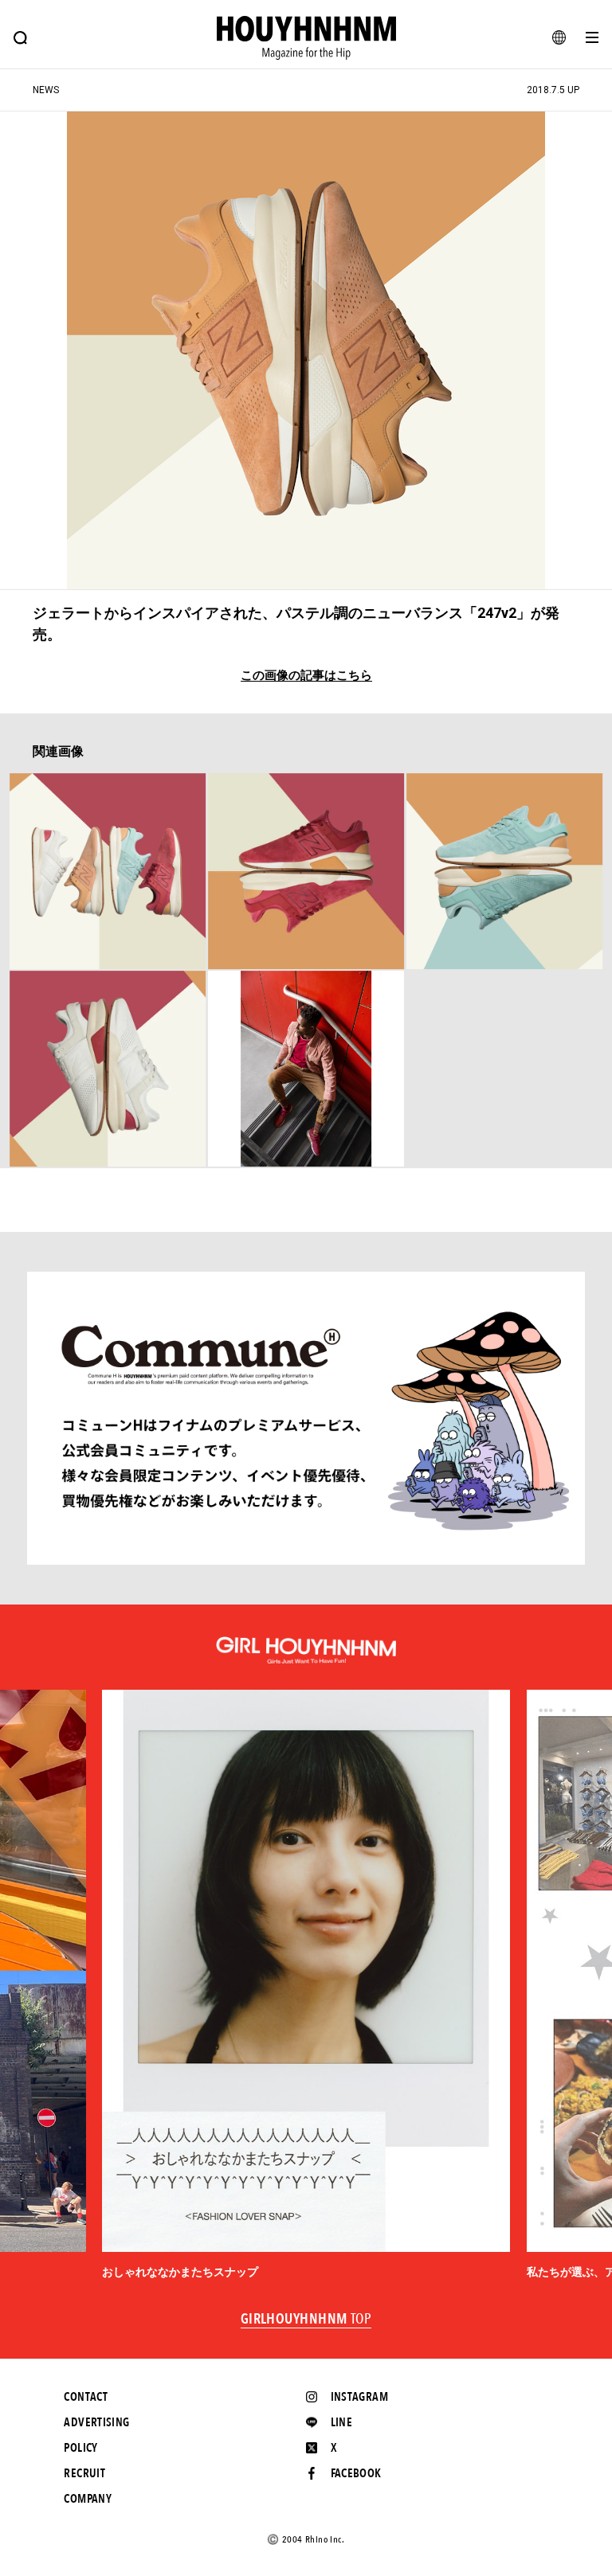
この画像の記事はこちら (306, 676)
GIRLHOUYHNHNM (306, 2320)
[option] (306, 1985)
